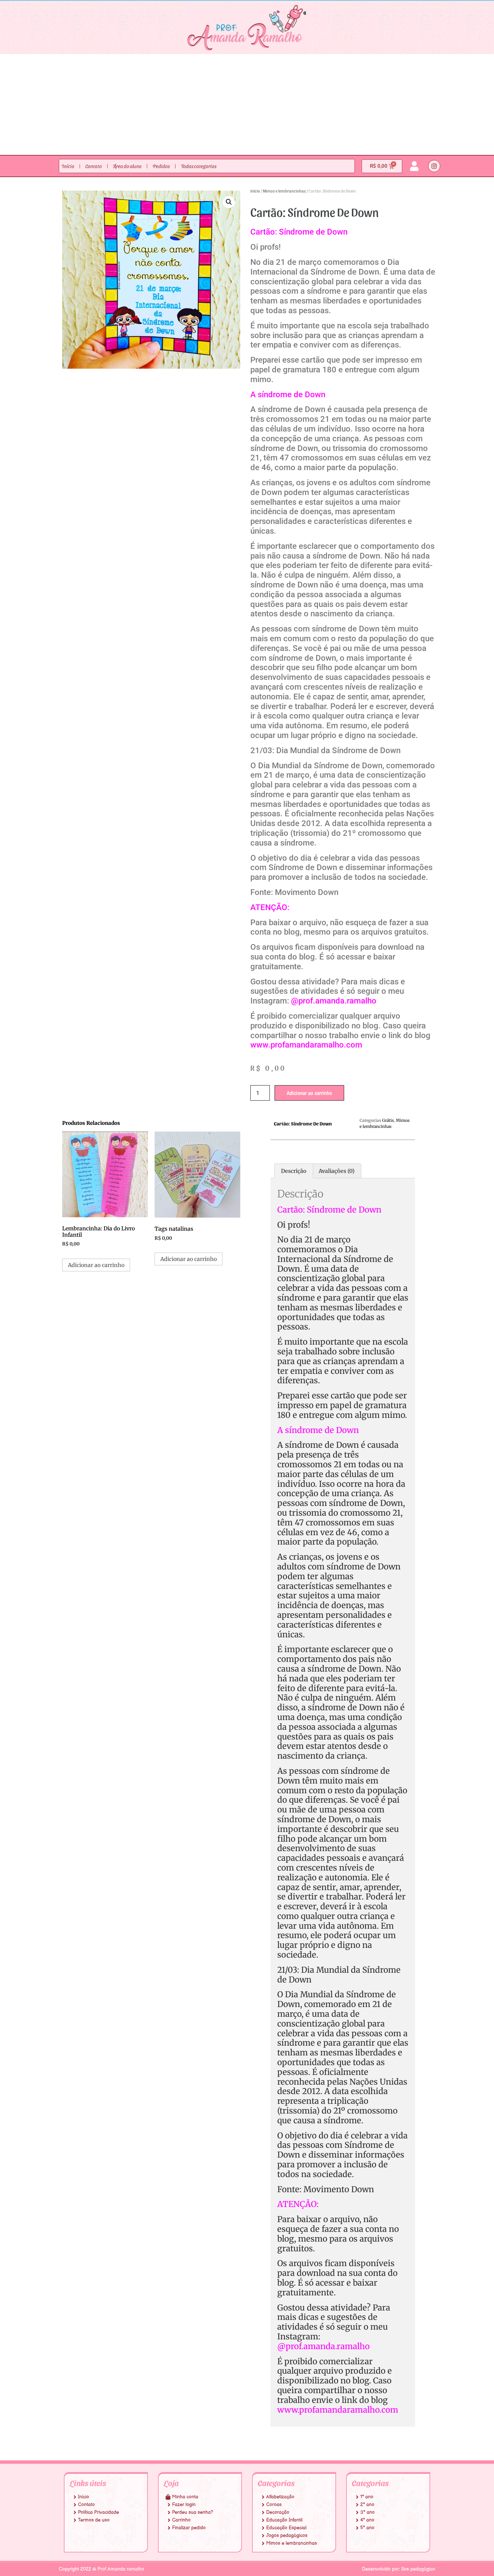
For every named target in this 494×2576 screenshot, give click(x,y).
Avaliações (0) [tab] (337, 1171)
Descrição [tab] (294, 1171)
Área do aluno (127, 166)
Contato (94, 166)
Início (68, 166)
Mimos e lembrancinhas (284, 191)
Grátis (388, 1120)
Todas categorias (199, 166)
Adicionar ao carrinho (309, 1093)
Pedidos (161, 166)
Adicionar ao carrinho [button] (96, 1265)
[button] (229, 202)
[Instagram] (434, 166)
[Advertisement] (247, 105)
